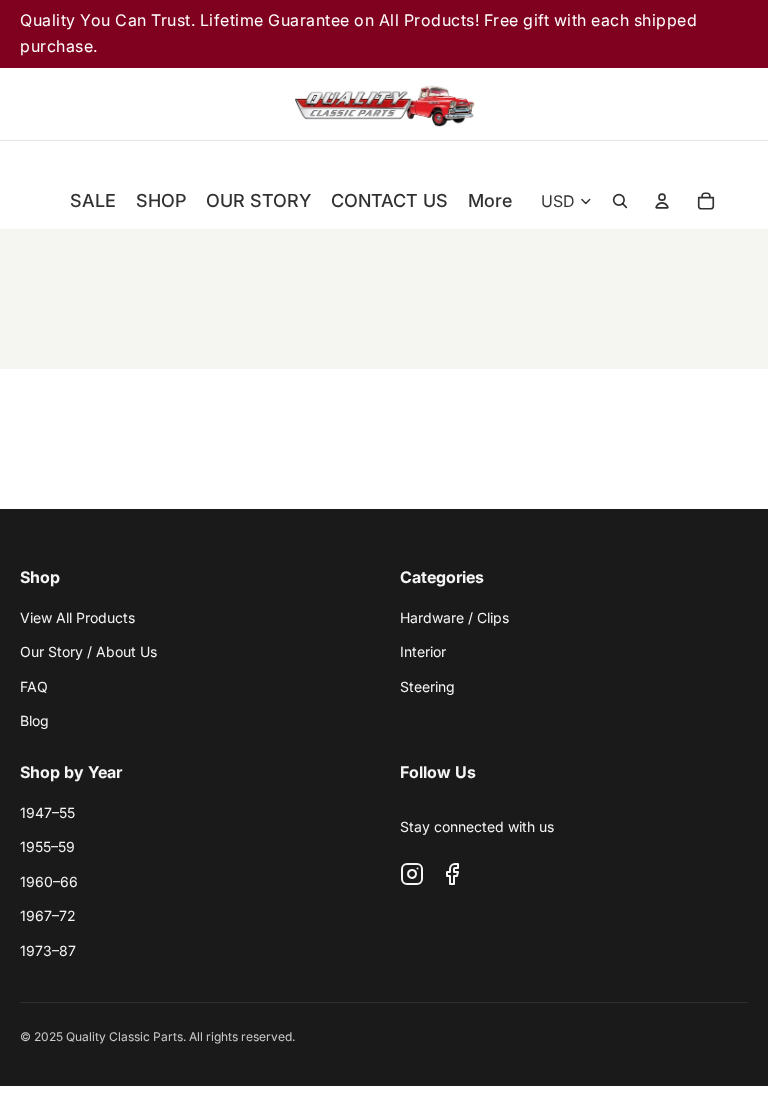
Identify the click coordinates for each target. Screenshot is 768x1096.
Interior (423, 651)
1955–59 (47, 846)
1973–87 (48, 950)
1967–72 (48, 915)
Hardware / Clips (454, 617)
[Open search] (620, 201)
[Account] (676, 104)
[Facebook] (452, 874)
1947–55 (47, 812)
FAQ (34, 686)
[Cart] (732, 104)
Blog (34, 720)
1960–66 (49, 881)
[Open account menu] (662, 201)
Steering (427, 686)
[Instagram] (412, 874)
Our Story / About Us (88, 651)
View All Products (77, 617)
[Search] (620, 104)
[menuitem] (490, 201)
